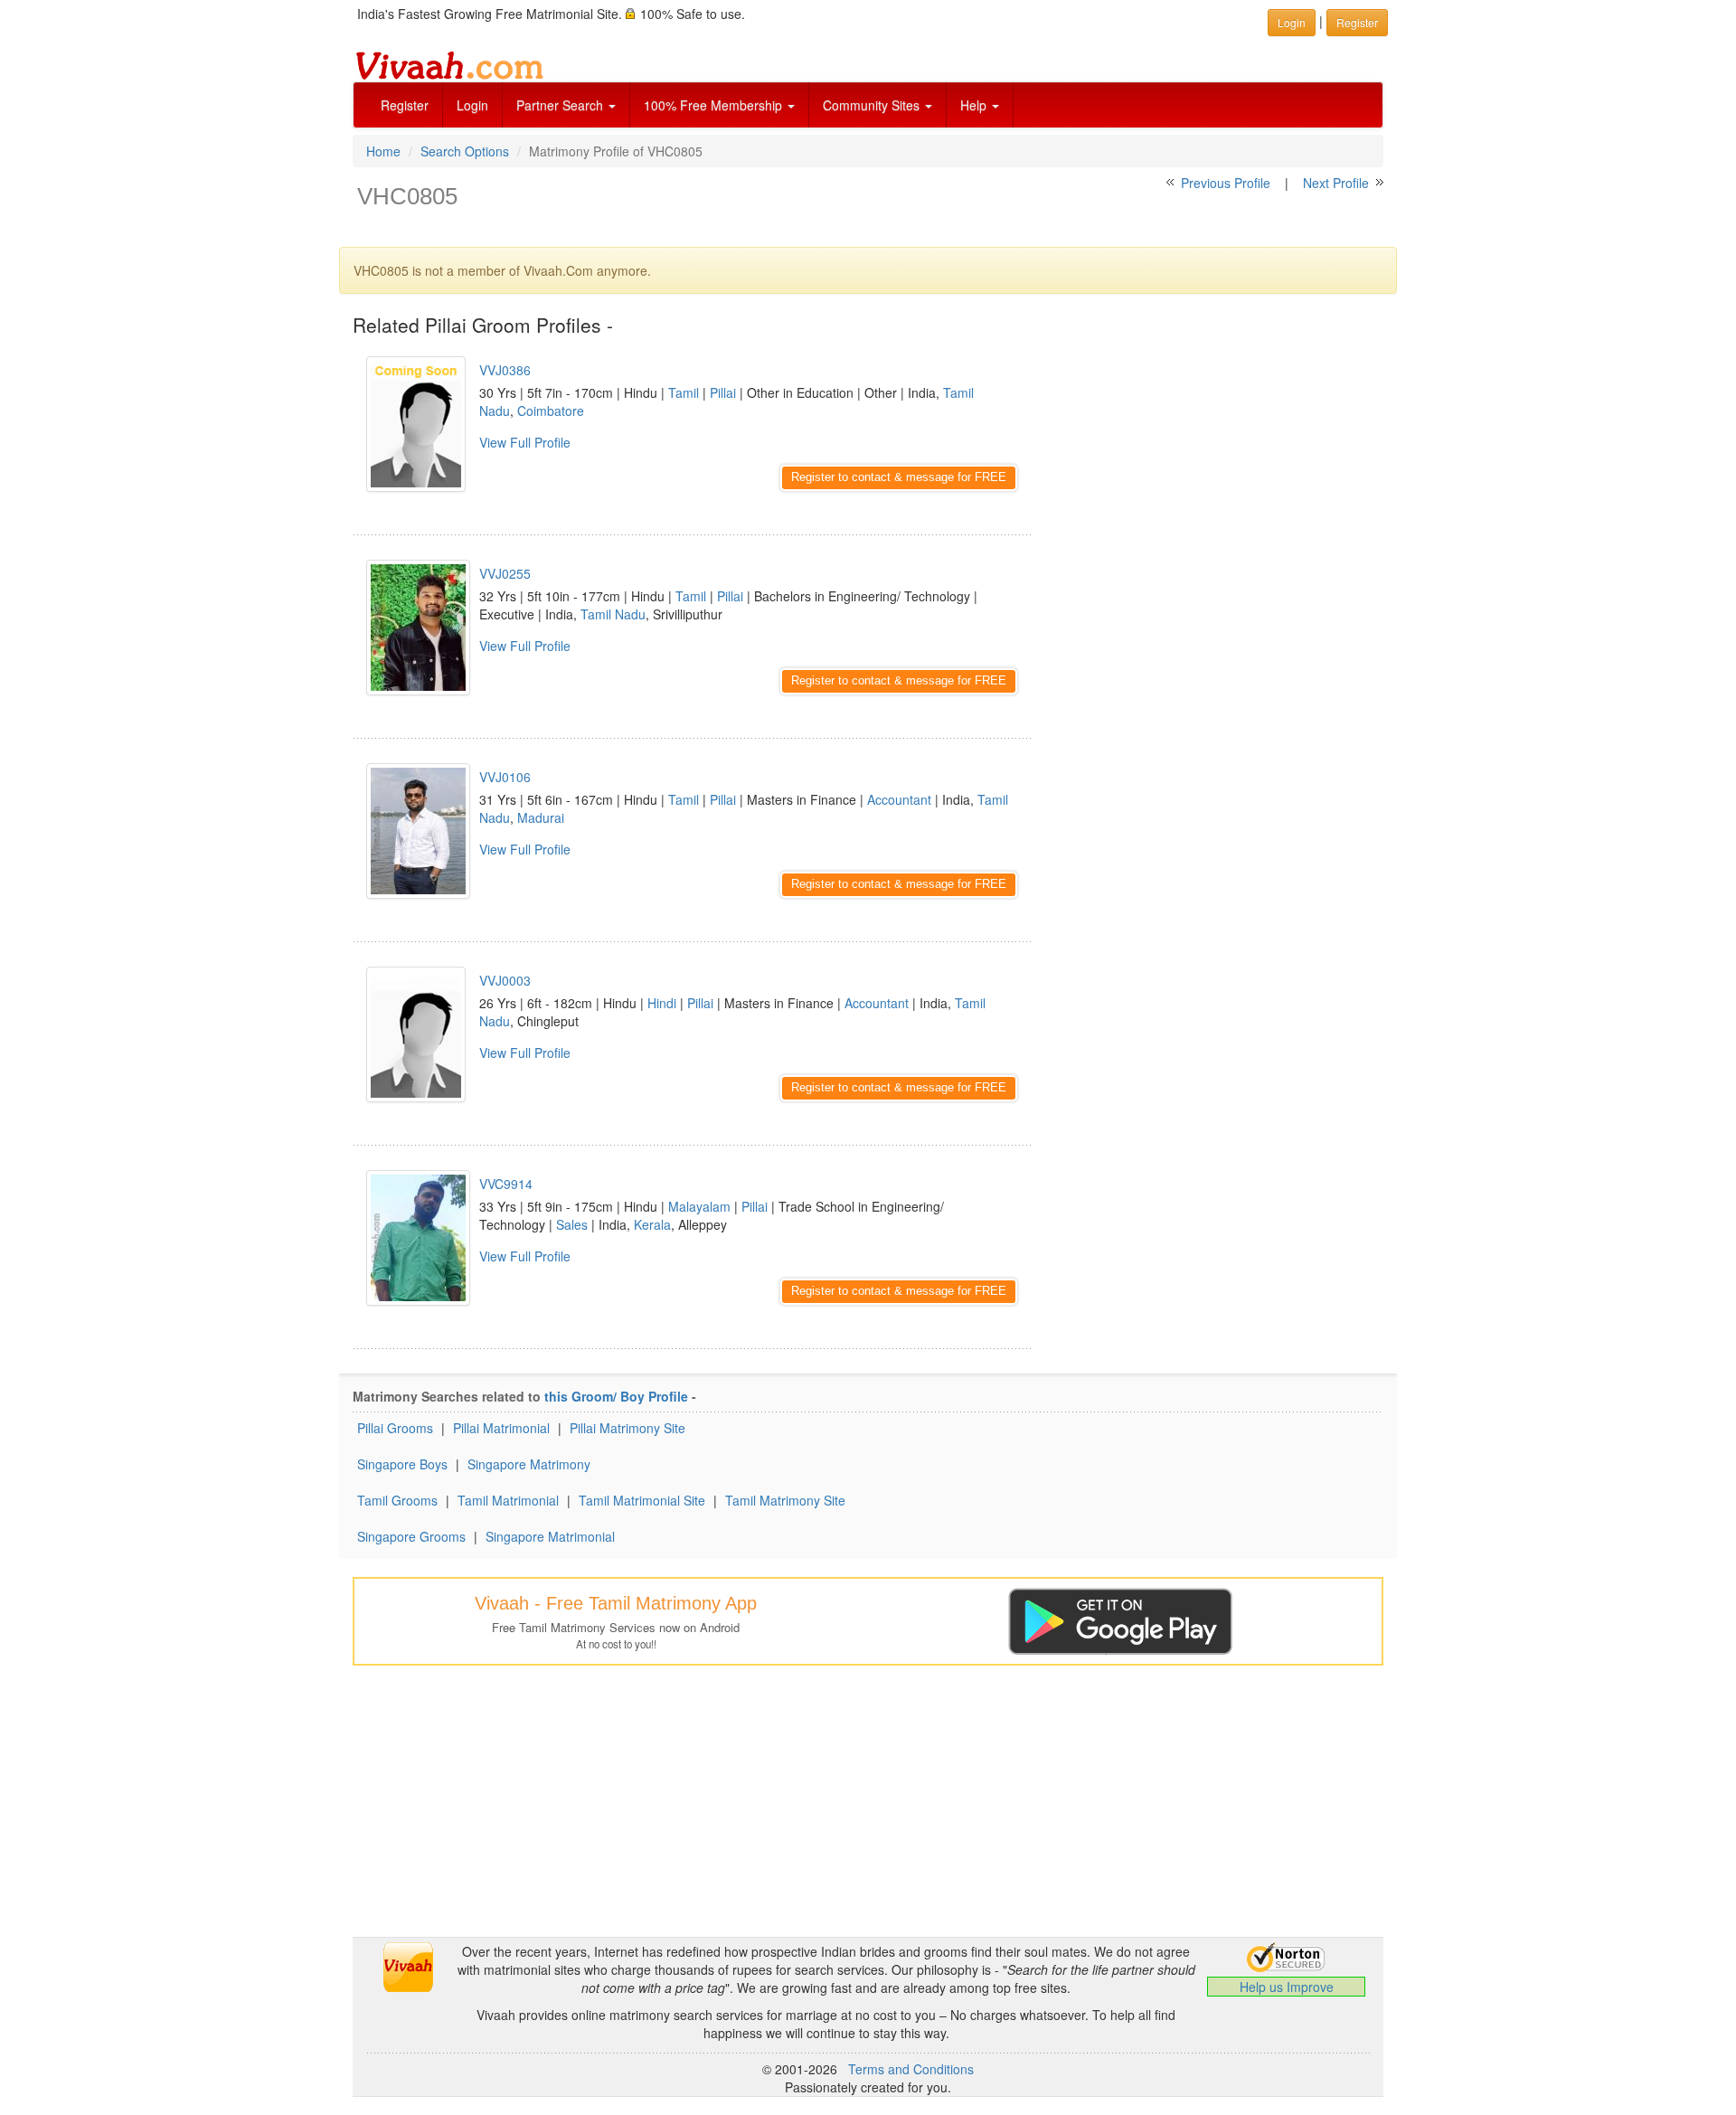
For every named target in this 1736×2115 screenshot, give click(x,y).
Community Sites (873, 105)
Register (405, 105)
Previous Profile (1226, 183)
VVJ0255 (505, 573)
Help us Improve (1287, 1987)
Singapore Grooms (411, 1536)
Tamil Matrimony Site (785, 1500)
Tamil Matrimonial (508, 1500)
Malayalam (699, 1206)
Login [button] (1292, 22)
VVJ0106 (505, 777)
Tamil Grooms (397, 1500)
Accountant (899, 799)
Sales (572, 1224)
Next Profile (1336, 183)
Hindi (662, 1003)
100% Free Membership (715, 105)
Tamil (684, 392)
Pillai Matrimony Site (627, 1428)
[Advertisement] (1221, 466)
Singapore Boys (402, 1464)
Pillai (723, 392)
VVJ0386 (505, 370)
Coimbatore (551, 411)
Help (975, 105)
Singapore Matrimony (529, 1464)
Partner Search (561, 105)
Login (472, 105)
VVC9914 (506, 1184)
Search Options (465, 151)
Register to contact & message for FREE (899, 477)
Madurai (541, 817)
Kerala (652, 1224)
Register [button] (1357, 22)
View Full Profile (525, 442)
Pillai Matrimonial (501, 1428)
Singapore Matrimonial (550, 1536)
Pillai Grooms (395, 1428)
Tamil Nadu (613, 614)
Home (383, 151)
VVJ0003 (505, 980)
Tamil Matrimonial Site (642, 1500)
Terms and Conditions (911, 2069)
